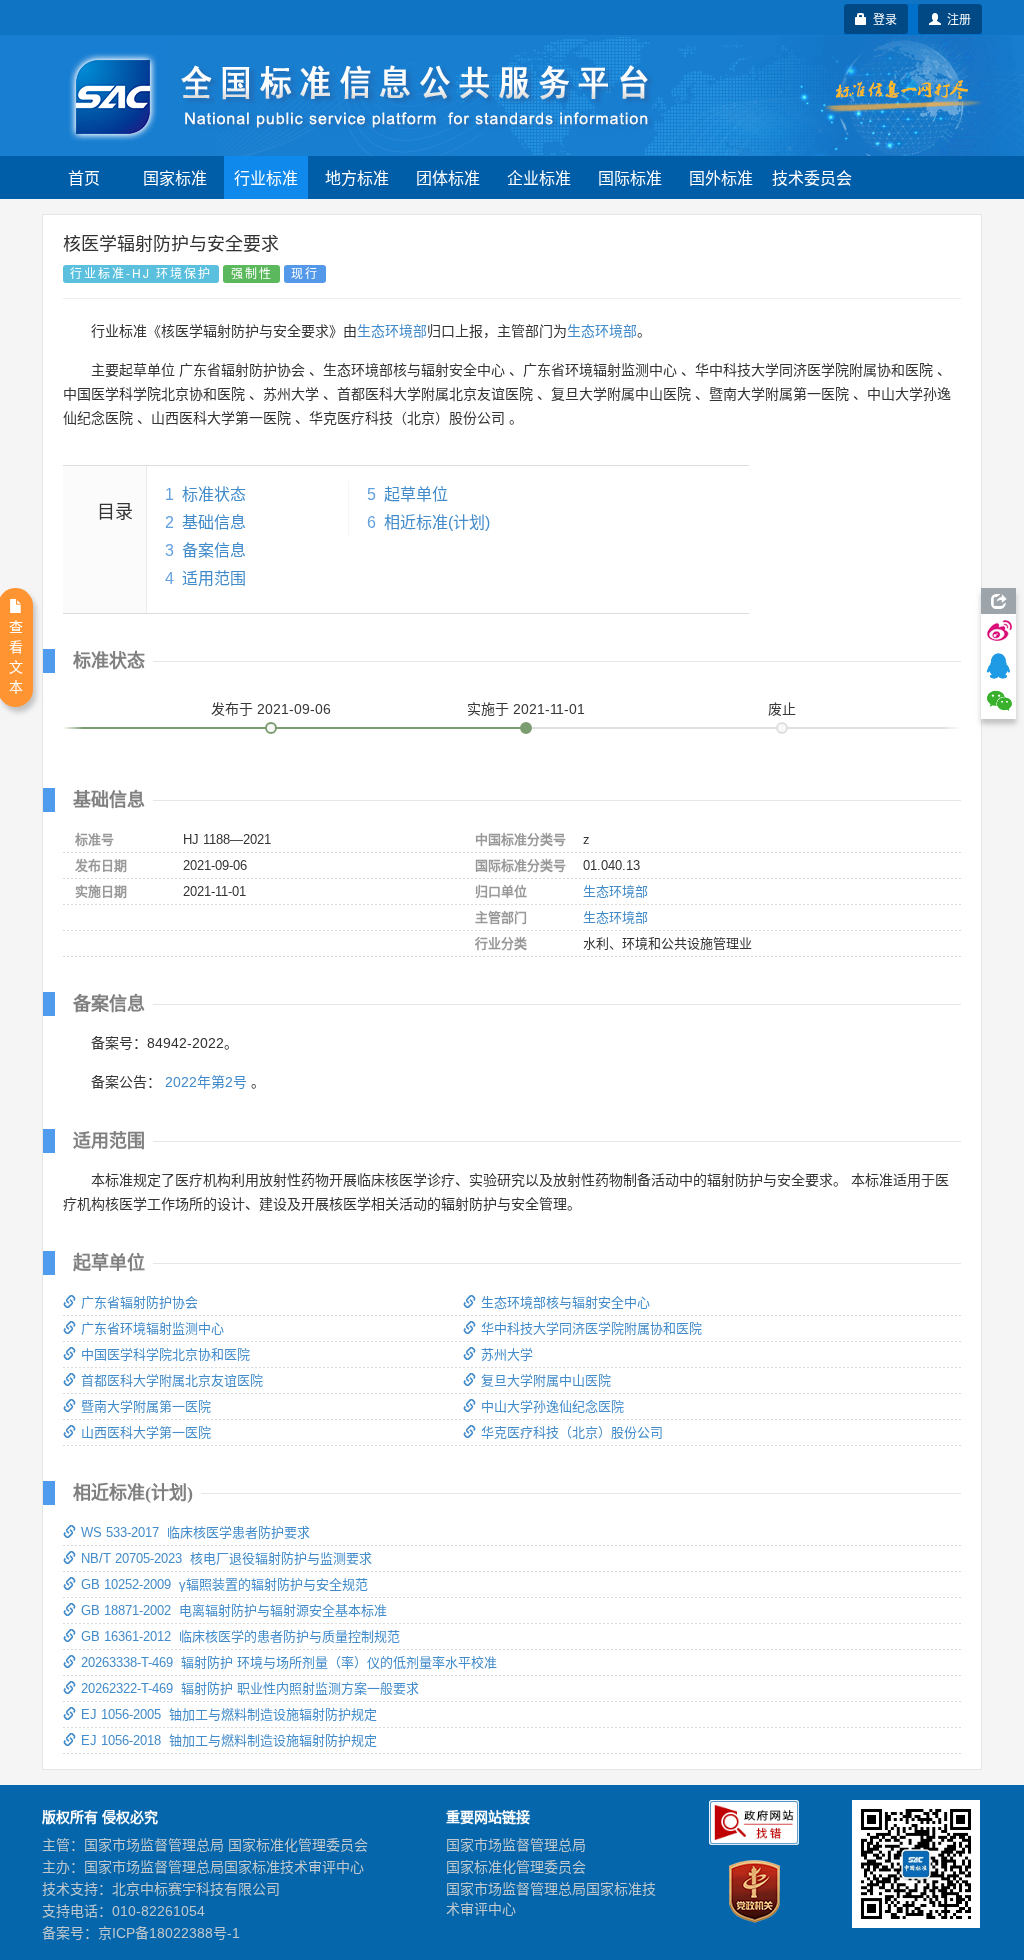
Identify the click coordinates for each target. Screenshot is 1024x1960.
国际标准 (630, 177)
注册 (956, 18)
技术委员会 (812, 177)
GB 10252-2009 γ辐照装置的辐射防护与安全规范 (224, 1584)
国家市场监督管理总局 (516, 1845)
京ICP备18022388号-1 (169, 1933)
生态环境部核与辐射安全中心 (565, 1302)
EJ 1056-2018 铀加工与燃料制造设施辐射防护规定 (229, 1740)
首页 (84, 177)
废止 (782, 709)
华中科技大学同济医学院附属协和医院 (591, 1328)
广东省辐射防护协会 (139, 1302)
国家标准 (175, 177)
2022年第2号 (206, 1082)
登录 (882, 18)
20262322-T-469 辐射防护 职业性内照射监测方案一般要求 (250, 1688)
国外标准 (721, 177)
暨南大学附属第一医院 (146, 1406)
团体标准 (448, 177)
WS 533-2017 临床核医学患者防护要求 (195, 1532)
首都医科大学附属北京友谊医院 (172, 1380)
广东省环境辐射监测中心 (152, 1328)
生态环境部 (392, 331)
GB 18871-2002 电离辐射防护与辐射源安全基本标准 (234, 1610)
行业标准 (266, 177)
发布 (271, 709)
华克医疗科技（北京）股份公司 (572, 1432)
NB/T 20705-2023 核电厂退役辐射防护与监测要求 (226, 1558)
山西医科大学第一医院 (146, 1432)
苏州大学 (507, 1354)
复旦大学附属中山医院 (546, 1380)
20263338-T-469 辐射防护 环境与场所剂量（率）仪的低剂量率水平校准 (289, 1662)
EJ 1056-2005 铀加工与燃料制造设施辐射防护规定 (229, 1714)
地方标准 (357, 177)
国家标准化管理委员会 (516, 1867)
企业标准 (539, 177)
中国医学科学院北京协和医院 (165, 1354)
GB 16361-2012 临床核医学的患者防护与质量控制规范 (240, 1636)
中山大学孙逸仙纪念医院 (552, 1406)
